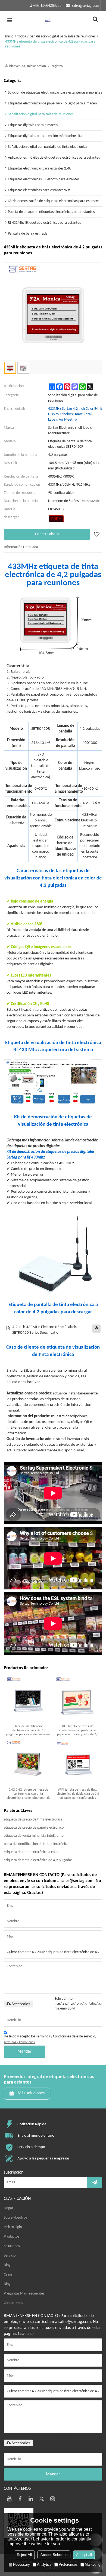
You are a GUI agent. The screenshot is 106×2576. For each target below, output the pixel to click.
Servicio (10, 2256)
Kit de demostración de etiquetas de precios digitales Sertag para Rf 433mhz (51, 1155)
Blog (7, 2265)
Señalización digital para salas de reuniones (63, 36)
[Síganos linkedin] (31, 2499)
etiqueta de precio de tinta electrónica (33, 1820)
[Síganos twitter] (42, 2499)
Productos (11, 2237)
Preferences (68, 2564)
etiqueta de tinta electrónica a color (31, 1852)
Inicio (9, 36)
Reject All (24, 2555)
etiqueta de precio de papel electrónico (34, 1828)
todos (22, 36)
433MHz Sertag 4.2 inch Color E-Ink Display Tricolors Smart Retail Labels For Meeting (75, 414)
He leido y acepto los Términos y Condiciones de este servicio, (50, 2039)
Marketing (93, 2564)
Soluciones (12, 2246)
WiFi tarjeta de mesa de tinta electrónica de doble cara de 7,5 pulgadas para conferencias (78, 1794)
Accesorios (21, 2004)
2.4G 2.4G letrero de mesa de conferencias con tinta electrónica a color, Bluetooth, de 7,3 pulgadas (28, 1794)
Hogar (9, 2208)
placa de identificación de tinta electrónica (36, 1844)
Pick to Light (13, 2227)
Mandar (24, 2052)
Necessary (21, 2564)
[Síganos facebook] (20, 2499)
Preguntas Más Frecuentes (24, 2294)
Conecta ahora (47, 534)
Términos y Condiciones (19, 2042)
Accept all (84, 2555)
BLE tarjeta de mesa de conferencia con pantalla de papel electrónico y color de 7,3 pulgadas (78, 1731)
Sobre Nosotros (15, 2218)
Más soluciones (31, 2093)
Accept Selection (54, 2555)
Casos (8, 2275)
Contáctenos (13, 2303)
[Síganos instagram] (53, 2499)
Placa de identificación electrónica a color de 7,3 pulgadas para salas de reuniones (28, 1730)
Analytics (44, 2564)
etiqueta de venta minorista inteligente (34, 1836)
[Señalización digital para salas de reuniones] (56, 519)
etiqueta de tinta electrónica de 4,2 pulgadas (38, 1860)
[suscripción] (94, 2183)
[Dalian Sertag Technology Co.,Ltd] (53, 20)
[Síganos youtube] (9, 2499)
